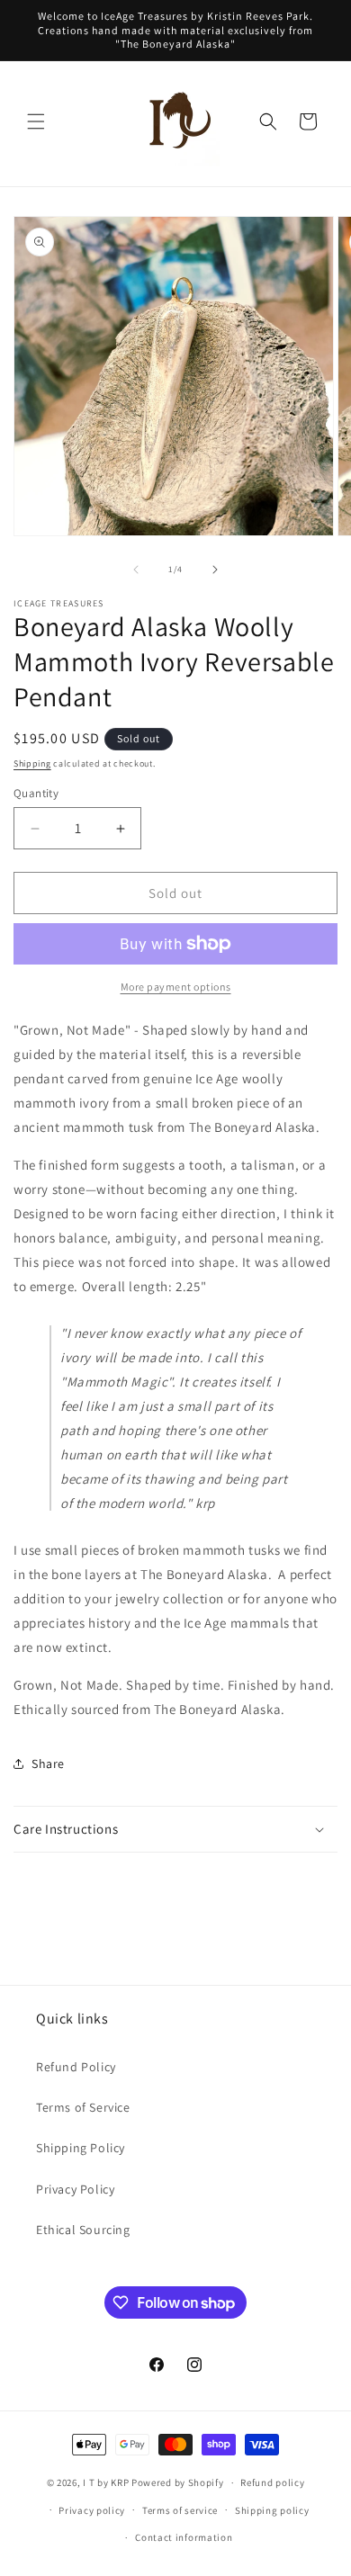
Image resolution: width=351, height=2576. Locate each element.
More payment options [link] (176, 987)
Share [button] (48, 1764)
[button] (36, 121)
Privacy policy (92, 2510)
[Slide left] (136, 570)
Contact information (184, 2537)
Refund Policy (76, 2067)
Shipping (32, 763)
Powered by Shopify (178, 2482)
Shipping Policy (81, 2148)
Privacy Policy (75, 2189)
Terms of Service (83, 2107)
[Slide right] (215, 570)
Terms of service (180, 2510)
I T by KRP (106, 2482)
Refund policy (272, 2482)
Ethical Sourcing (83, 2230)
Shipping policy (272, 2510)
